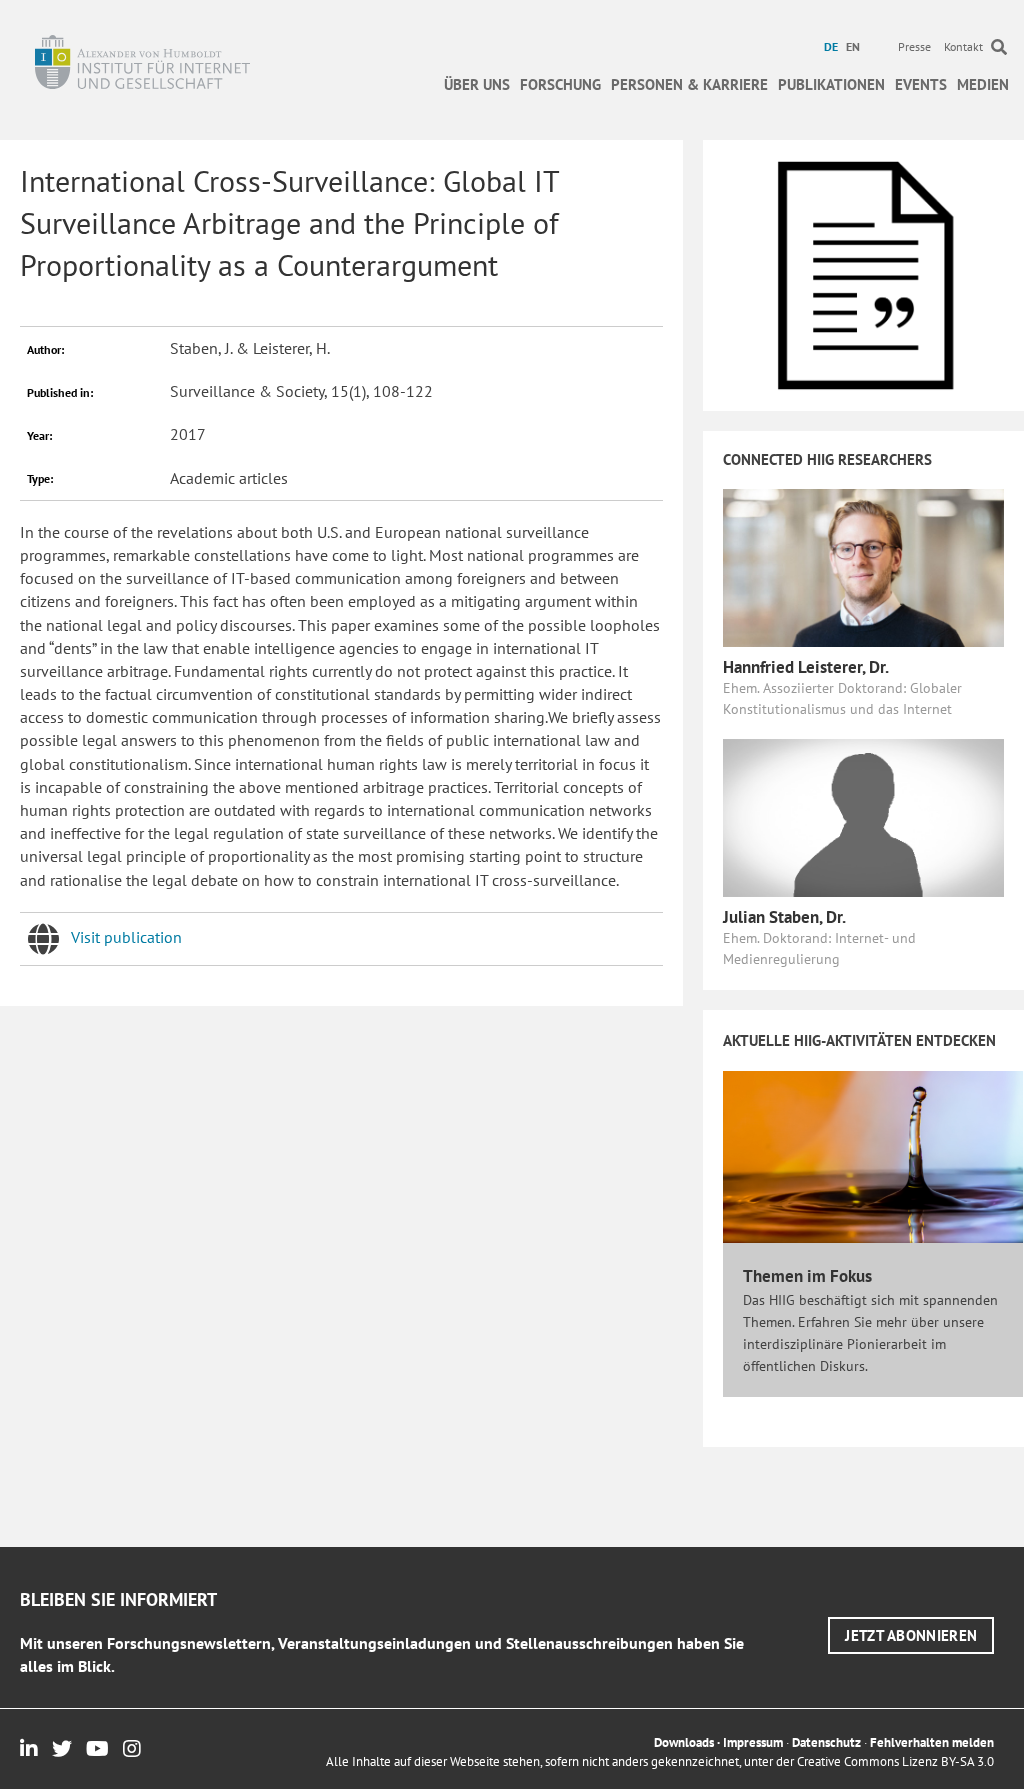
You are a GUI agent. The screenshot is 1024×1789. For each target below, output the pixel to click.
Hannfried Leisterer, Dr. (806, 667)
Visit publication (126, 937)
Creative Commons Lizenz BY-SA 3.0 (895, 1761)
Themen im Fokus (807, 1276)
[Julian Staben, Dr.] (863, 816)
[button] (911, 1635)
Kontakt (963, 46)
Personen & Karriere (689, 84)
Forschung (560, 84)
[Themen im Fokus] (873, 1155)
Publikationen (831, 84)
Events (921, 84)
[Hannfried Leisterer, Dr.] (863, 566)
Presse (914, 46)
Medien (983, 84)
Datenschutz (826, 1742)
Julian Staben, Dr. (784, 917)
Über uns (477, 84)
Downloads (684, 1742)
